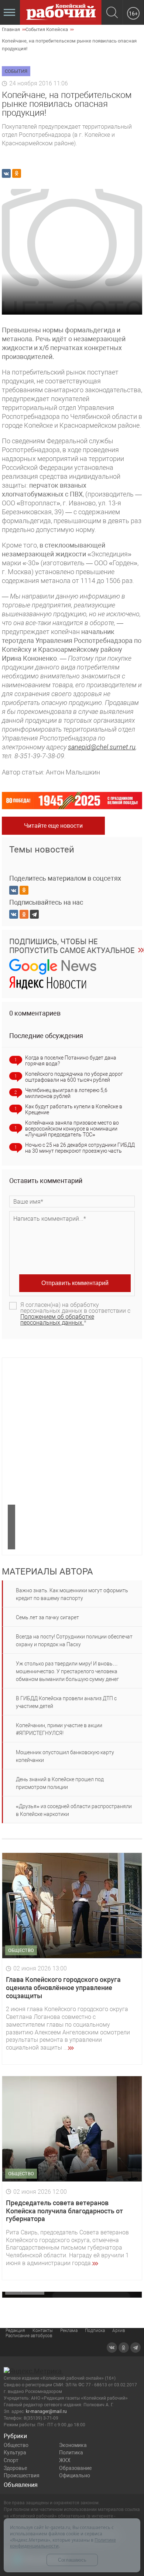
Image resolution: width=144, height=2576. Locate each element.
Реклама (69, 2331)
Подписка (95, 2331)
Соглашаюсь (72, 2560)
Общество (16, 2445)
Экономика (73, 2445)
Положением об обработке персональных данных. (57, 1320)
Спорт (11, 2460)
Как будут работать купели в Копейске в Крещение (74, 1109)
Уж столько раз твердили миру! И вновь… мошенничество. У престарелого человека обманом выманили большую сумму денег (67, 1671)
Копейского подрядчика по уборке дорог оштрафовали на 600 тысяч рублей (74, 1077)
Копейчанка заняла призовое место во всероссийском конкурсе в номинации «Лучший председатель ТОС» (72, 1129)
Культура (15, 2453)
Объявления (21, 2485)
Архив (119, 2331)
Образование (75, 2468)
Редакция (15, 2331)
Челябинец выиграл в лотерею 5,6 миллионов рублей (66, 1093)
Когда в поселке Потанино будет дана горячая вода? (71, 1061)
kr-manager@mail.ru (46, 2411)
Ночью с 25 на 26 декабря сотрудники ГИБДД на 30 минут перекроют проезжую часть (80, 1148)
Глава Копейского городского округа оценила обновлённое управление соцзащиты (63, 1987)
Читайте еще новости (53, 826)
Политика (71, 2453)
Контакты (43, 2331)
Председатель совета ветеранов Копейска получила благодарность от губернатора (64, 2211)
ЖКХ (65, 2460)
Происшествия (22, 2475)
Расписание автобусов (29, 2336)
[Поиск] (112, 13)
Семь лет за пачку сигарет (47, 1617)
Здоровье (15, 2468)
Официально (75, 2475)
